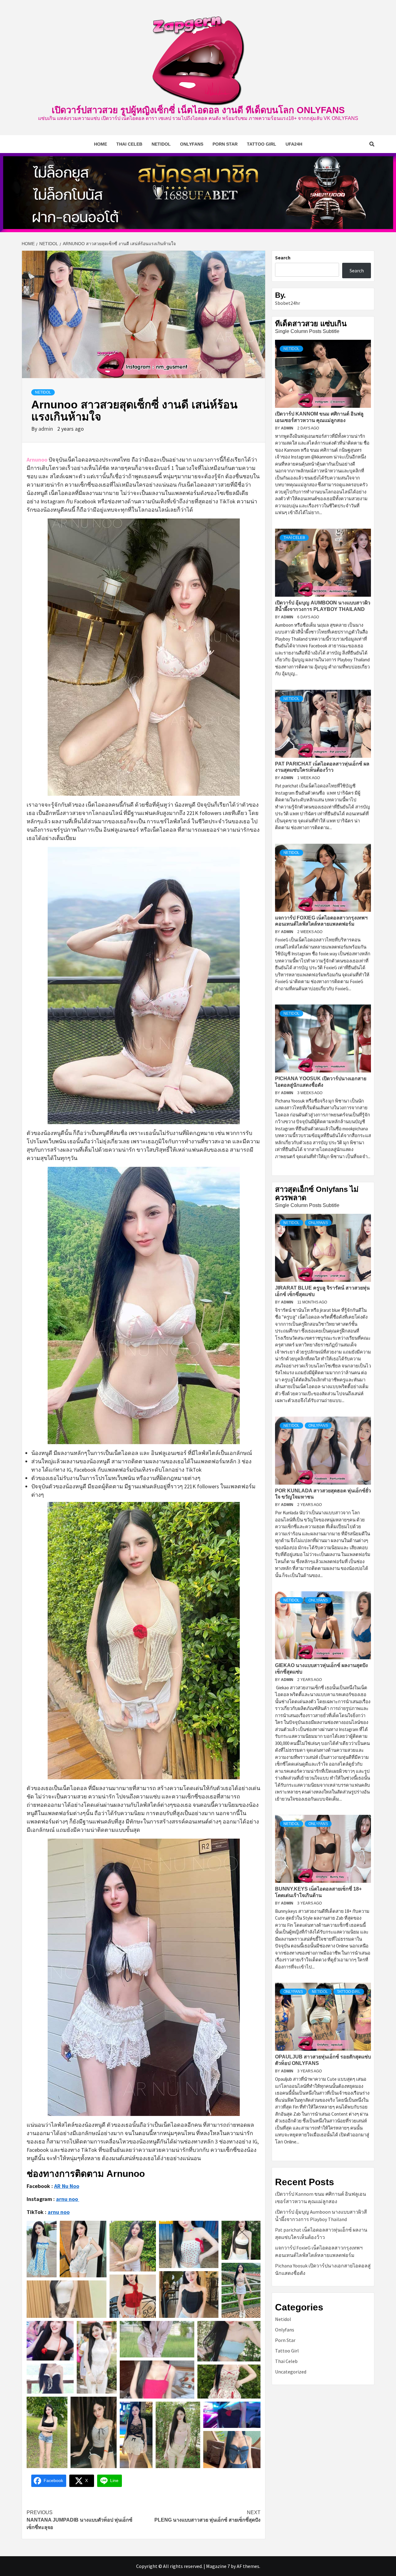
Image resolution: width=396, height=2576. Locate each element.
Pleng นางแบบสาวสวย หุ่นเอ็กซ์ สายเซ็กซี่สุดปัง (207, 2516)
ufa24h (294, 144)
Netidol (161, 144)
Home (101, 144)
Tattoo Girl (262, 144)
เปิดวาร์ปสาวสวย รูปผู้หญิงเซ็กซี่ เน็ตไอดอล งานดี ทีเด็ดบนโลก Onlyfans (198, 110)
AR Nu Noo (67, 2186)
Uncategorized (291, 2372)
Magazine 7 (218, 2566)
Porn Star (225, 144)
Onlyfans (192, 144)
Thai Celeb (129, 144)
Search (283, 258)
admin (46, 429)
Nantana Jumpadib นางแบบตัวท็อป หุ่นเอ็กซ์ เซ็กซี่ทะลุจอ (80, 2520)
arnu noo (59, 2212)
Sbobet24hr (288, 303)
